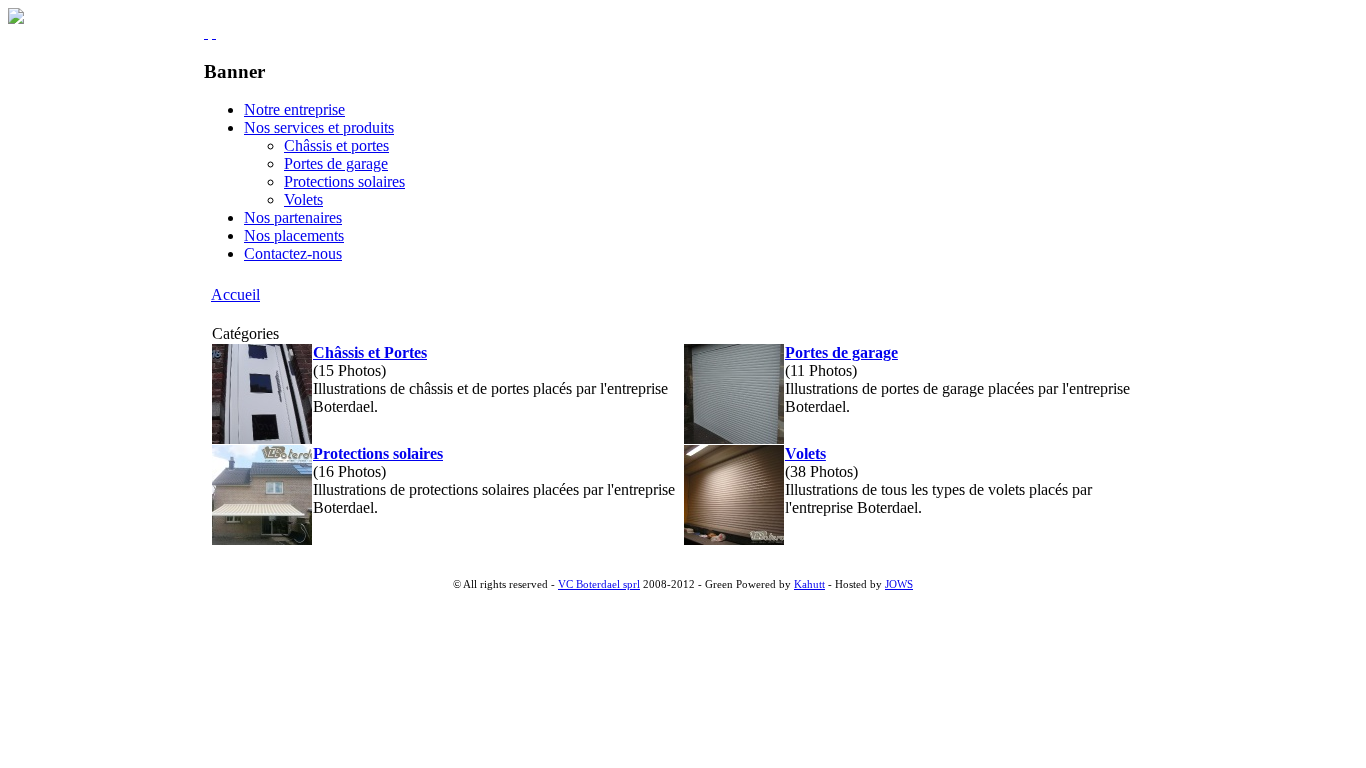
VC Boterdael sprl (599, 584)
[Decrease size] (214, 32)
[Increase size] (206, 32)
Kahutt (809, 584)
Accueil (235, 294)
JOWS (899, 584)
